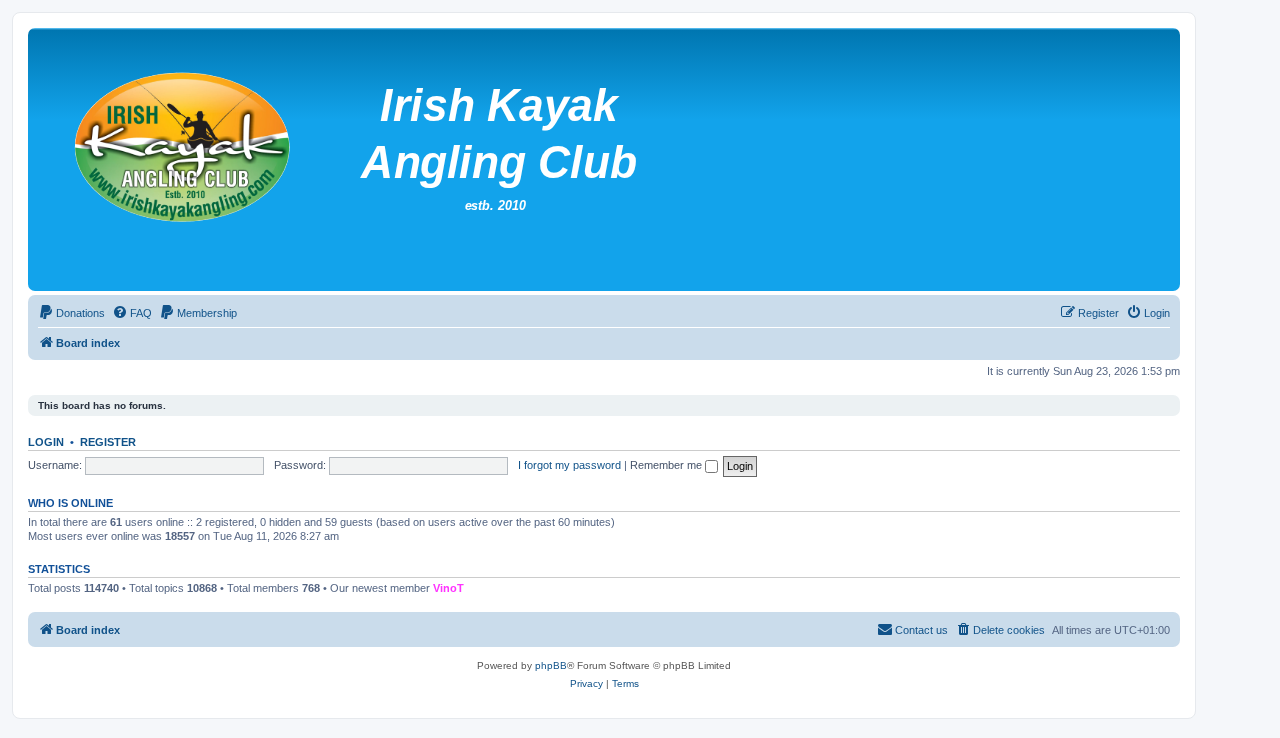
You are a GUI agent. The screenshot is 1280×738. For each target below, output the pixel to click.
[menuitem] (71, 313)
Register (108, 442)
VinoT (448, 588)
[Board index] (519, 159)
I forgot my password (569, 465)
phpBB (551, 665)
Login (46, 442)
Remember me (667, 465)
